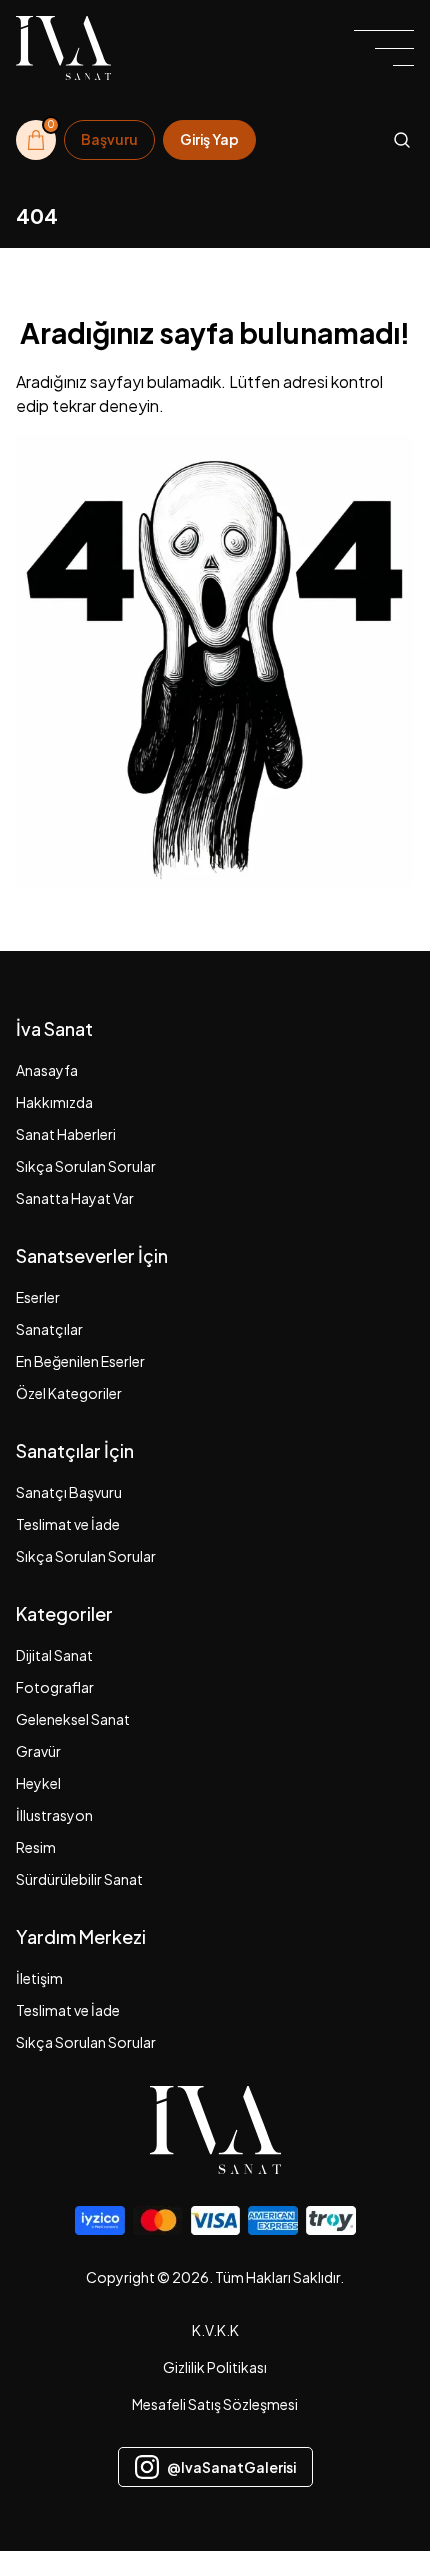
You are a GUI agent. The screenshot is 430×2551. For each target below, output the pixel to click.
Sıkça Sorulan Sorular (86, 1166)
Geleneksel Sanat (73, 1719)
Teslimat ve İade (68, 1524)
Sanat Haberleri (66, 1134)
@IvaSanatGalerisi (231, 2467)
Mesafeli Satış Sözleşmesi (215, 2404)
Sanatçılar (49, 1329)
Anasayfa (47, 1070)
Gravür (38, 1751)
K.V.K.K (215, 2330)
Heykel (38, 1783)
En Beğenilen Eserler (80, 1361)
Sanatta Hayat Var (75, 1198)
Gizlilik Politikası (215, 2367)
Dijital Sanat (54, 1655)
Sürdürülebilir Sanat (79, 1879)
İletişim (39, 1978)
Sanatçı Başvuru (69, 1492)
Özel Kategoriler (69, 1393)
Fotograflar (55, 1687)
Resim (36, 1847)
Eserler (38, 1297)
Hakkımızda (54, 1102)
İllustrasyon (54, 1815)
